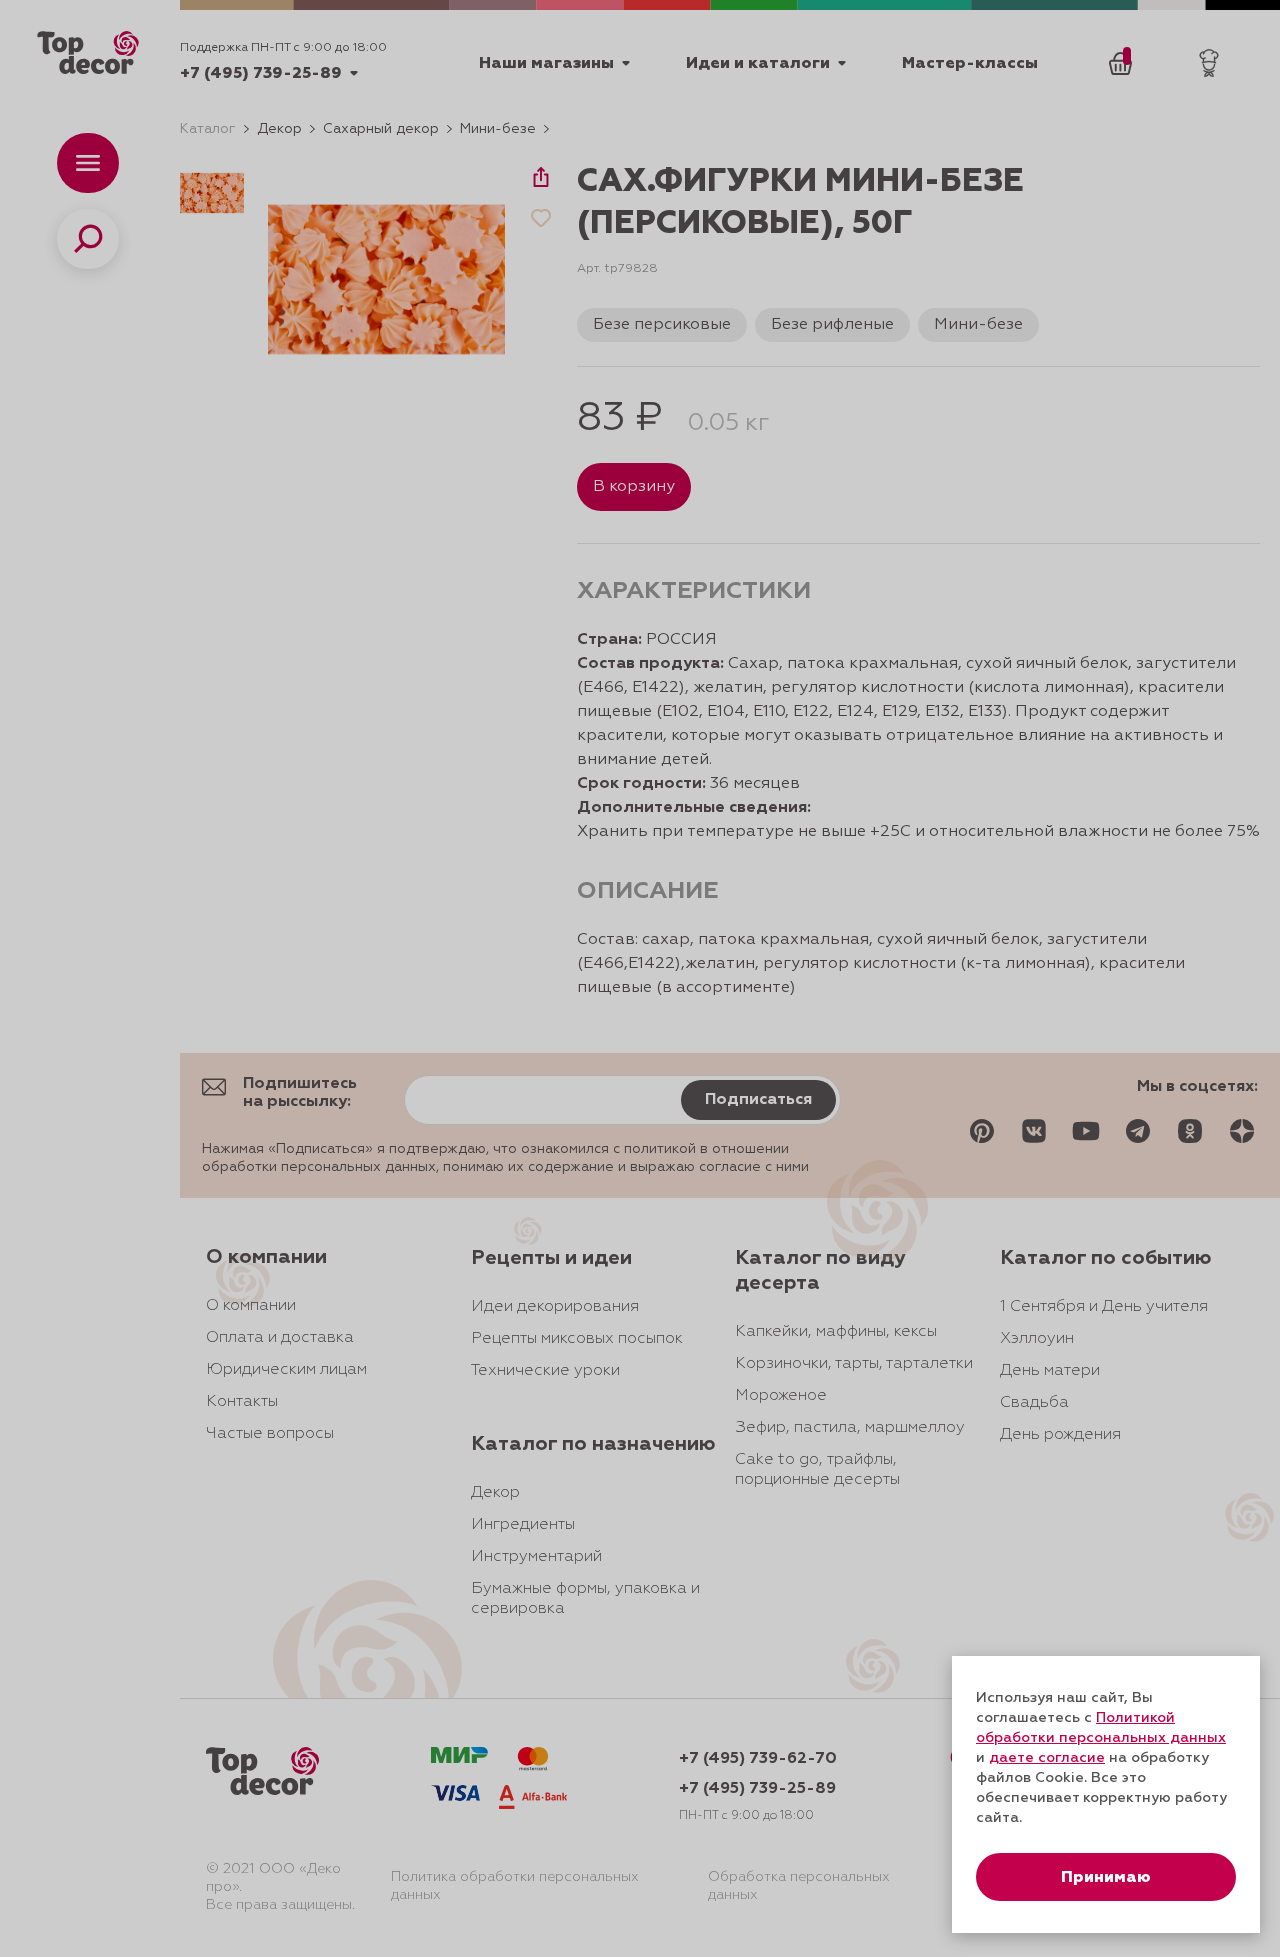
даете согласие (1047, 1758)
